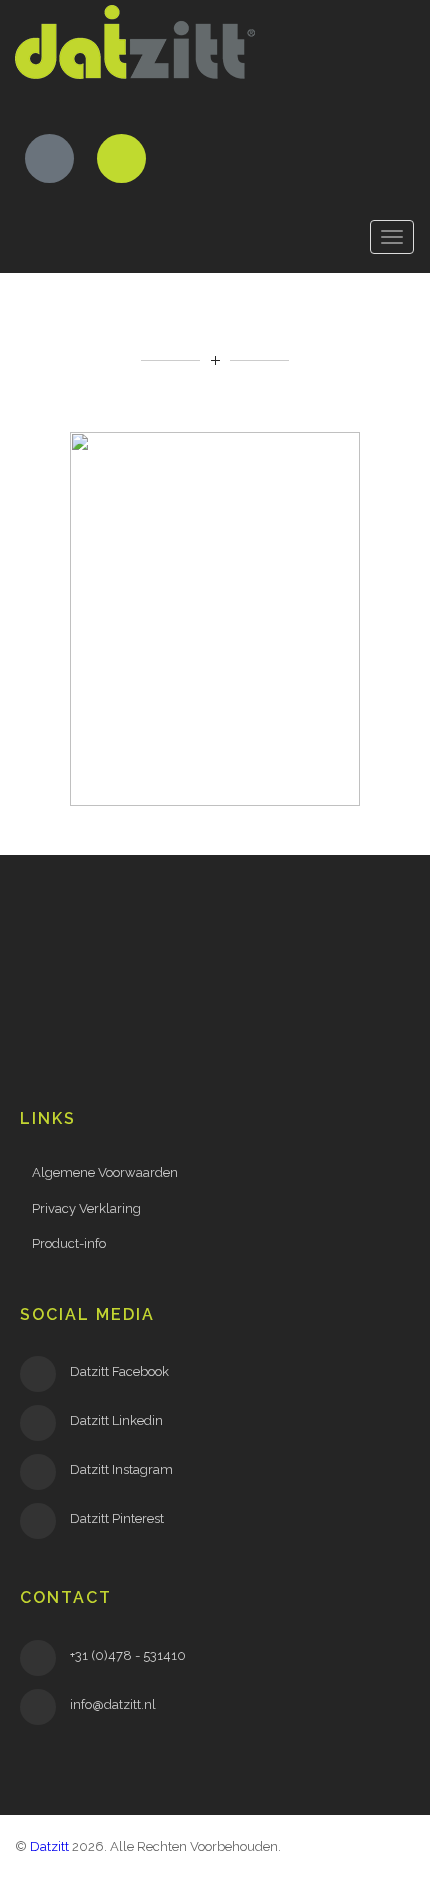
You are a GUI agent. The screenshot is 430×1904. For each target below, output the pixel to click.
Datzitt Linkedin (116, 1420)
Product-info (69, 1243)
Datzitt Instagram (121, 1469)
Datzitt (49, 1846)
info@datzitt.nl (113, 1704)
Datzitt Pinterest (117, 1518)
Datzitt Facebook (119, 1371)
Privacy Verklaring (86, 1208)
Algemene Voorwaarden (105, 1172)
